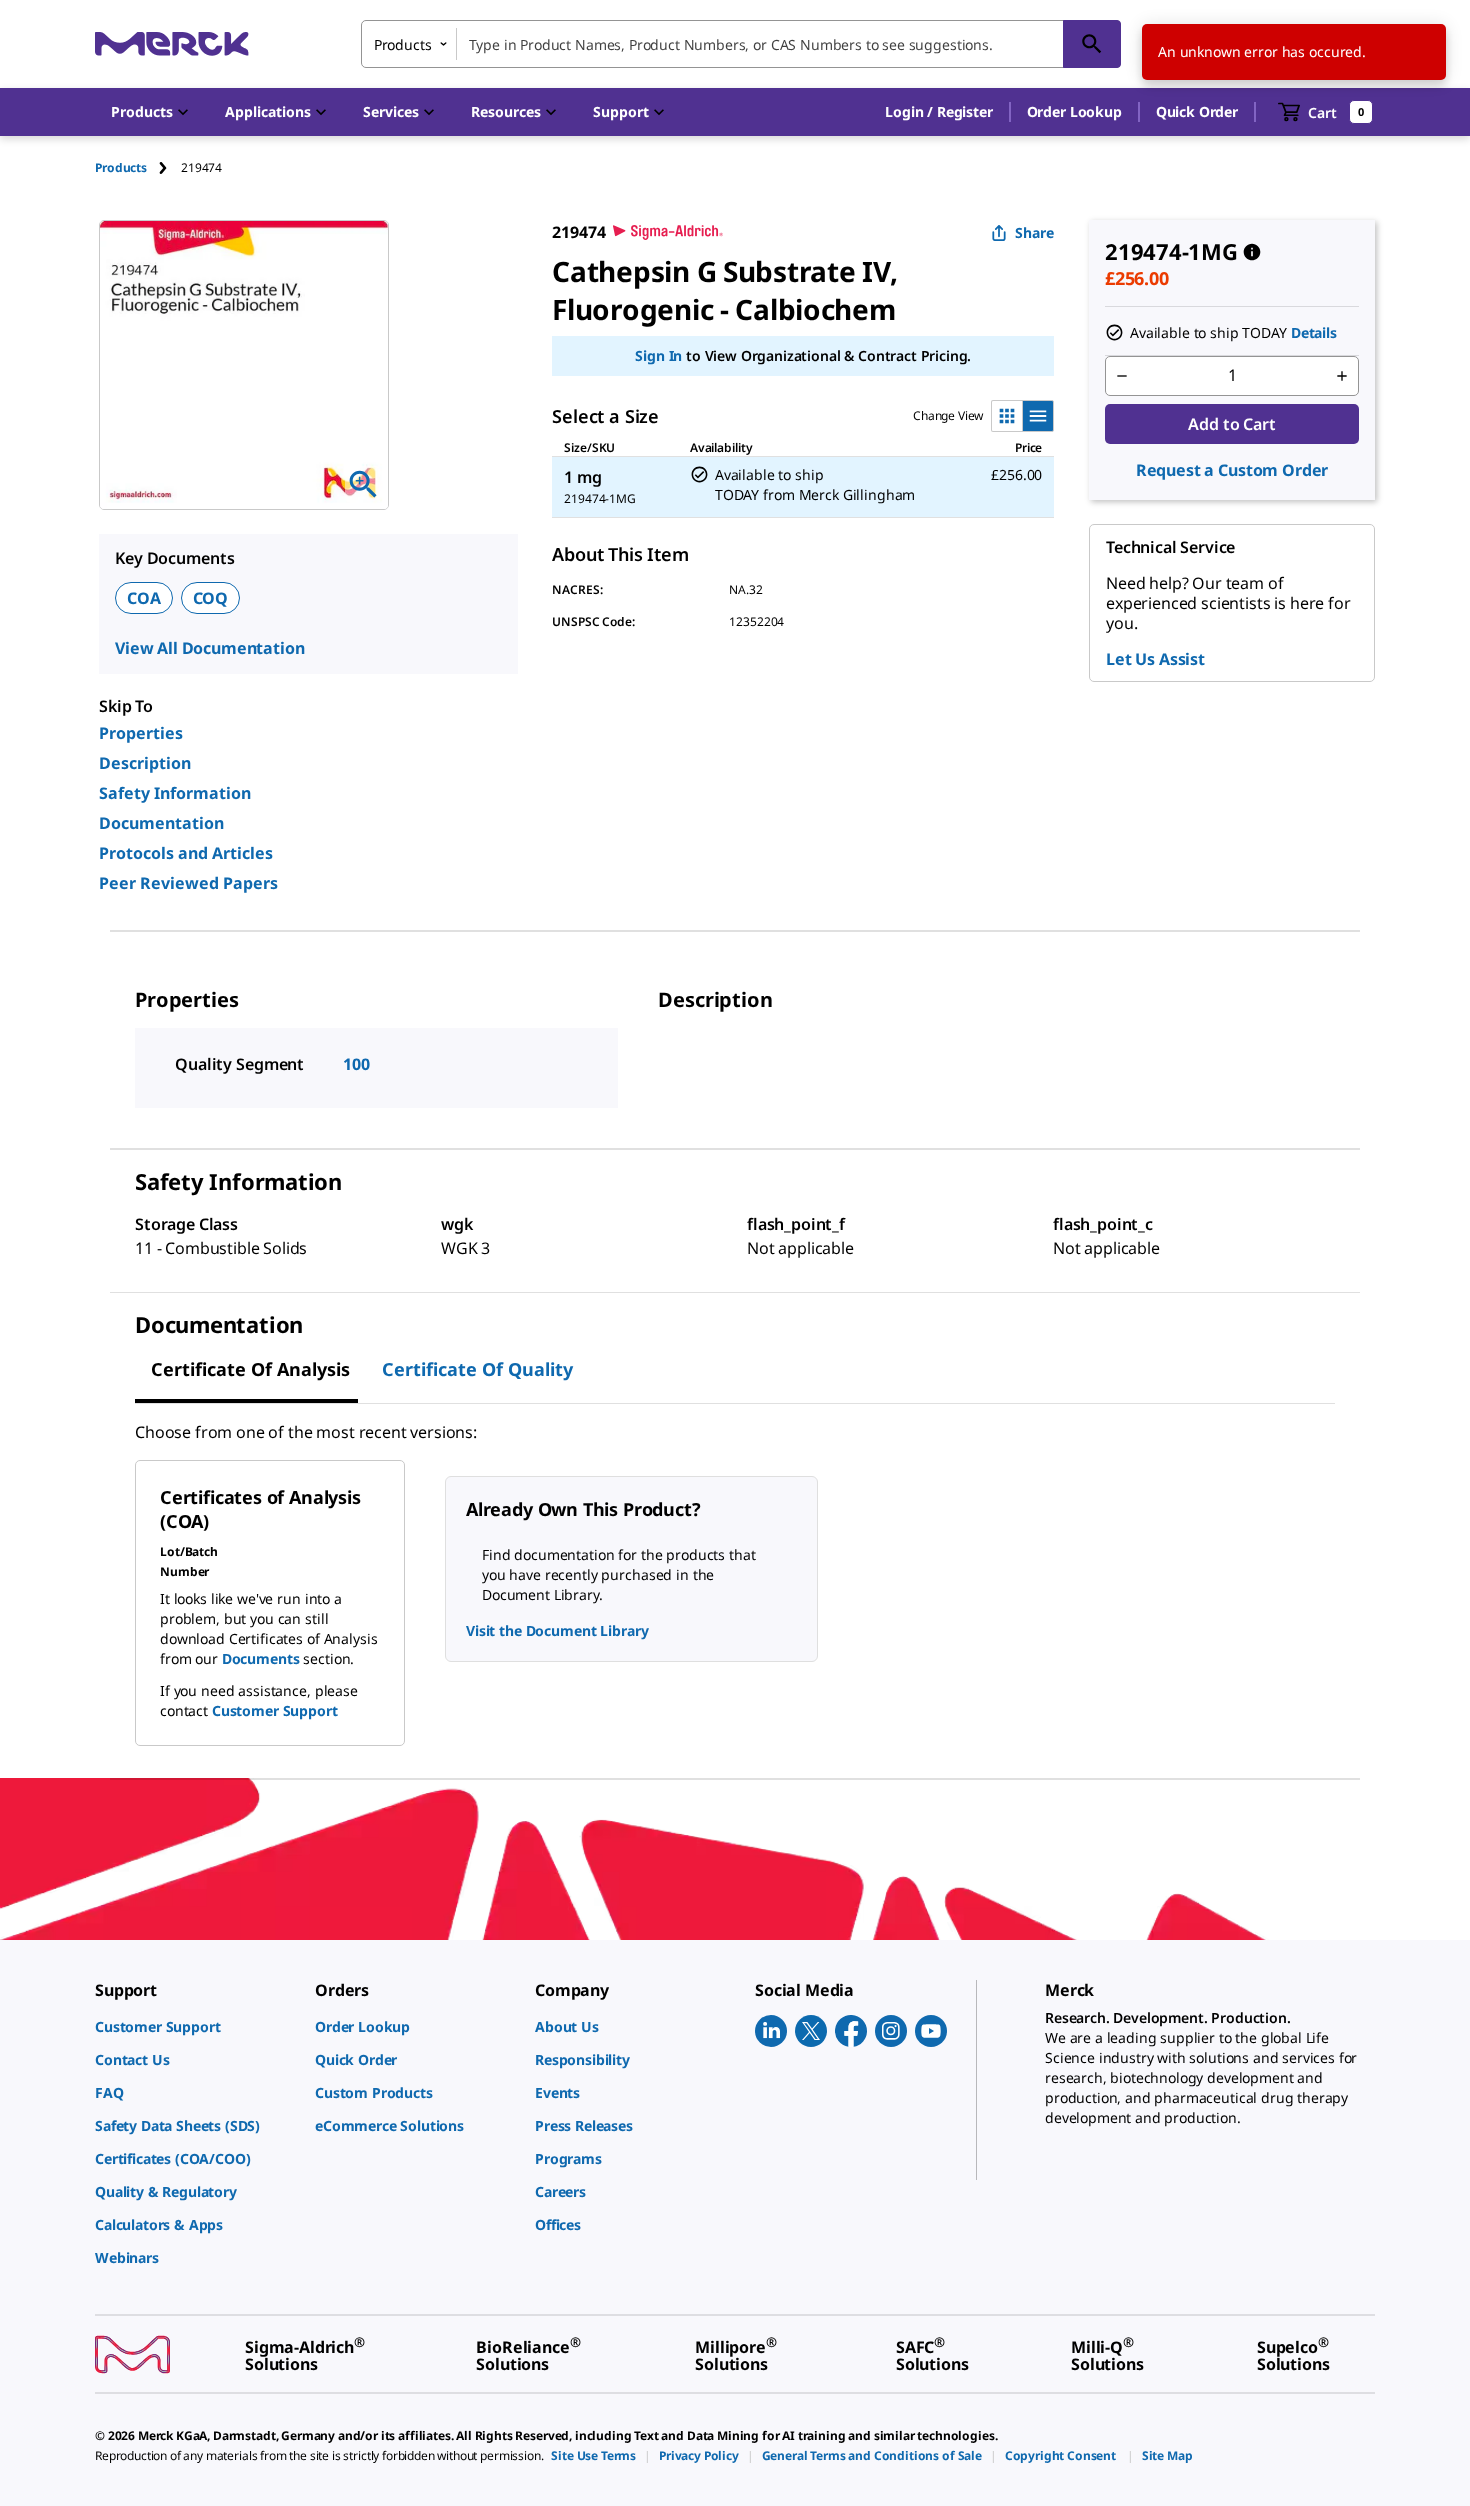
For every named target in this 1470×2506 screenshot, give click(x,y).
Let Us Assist (1155, 659)
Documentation (161, 823)
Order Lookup (1074, 111)
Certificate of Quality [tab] (477, 1369)
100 (356, 1064)
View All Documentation (209, 648)
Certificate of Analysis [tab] (250, 1369)
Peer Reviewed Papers (188, 883)
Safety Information (175, 793)
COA (144, 598)
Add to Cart (1231, 424)
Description (145, 763)
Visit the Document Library (557, 1630)
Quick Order (1197, 111)
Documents (261, 1658)
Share (1034, 232)
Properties (141, 733)
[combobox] (741, 44)
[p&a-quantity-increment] (1342, 376)
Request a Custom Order (1232, 470)
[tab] (138, 167)
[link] (195, 2026)
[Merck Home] (172, 43)
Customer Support (275, 1710)
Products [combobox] (403, 44)
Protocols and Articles (186, 853)
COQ (211, 598)
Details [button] (1314, 332)
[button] (938, 112)
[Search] (1092, 44)
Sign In (658, 355)
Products (121, 167)
